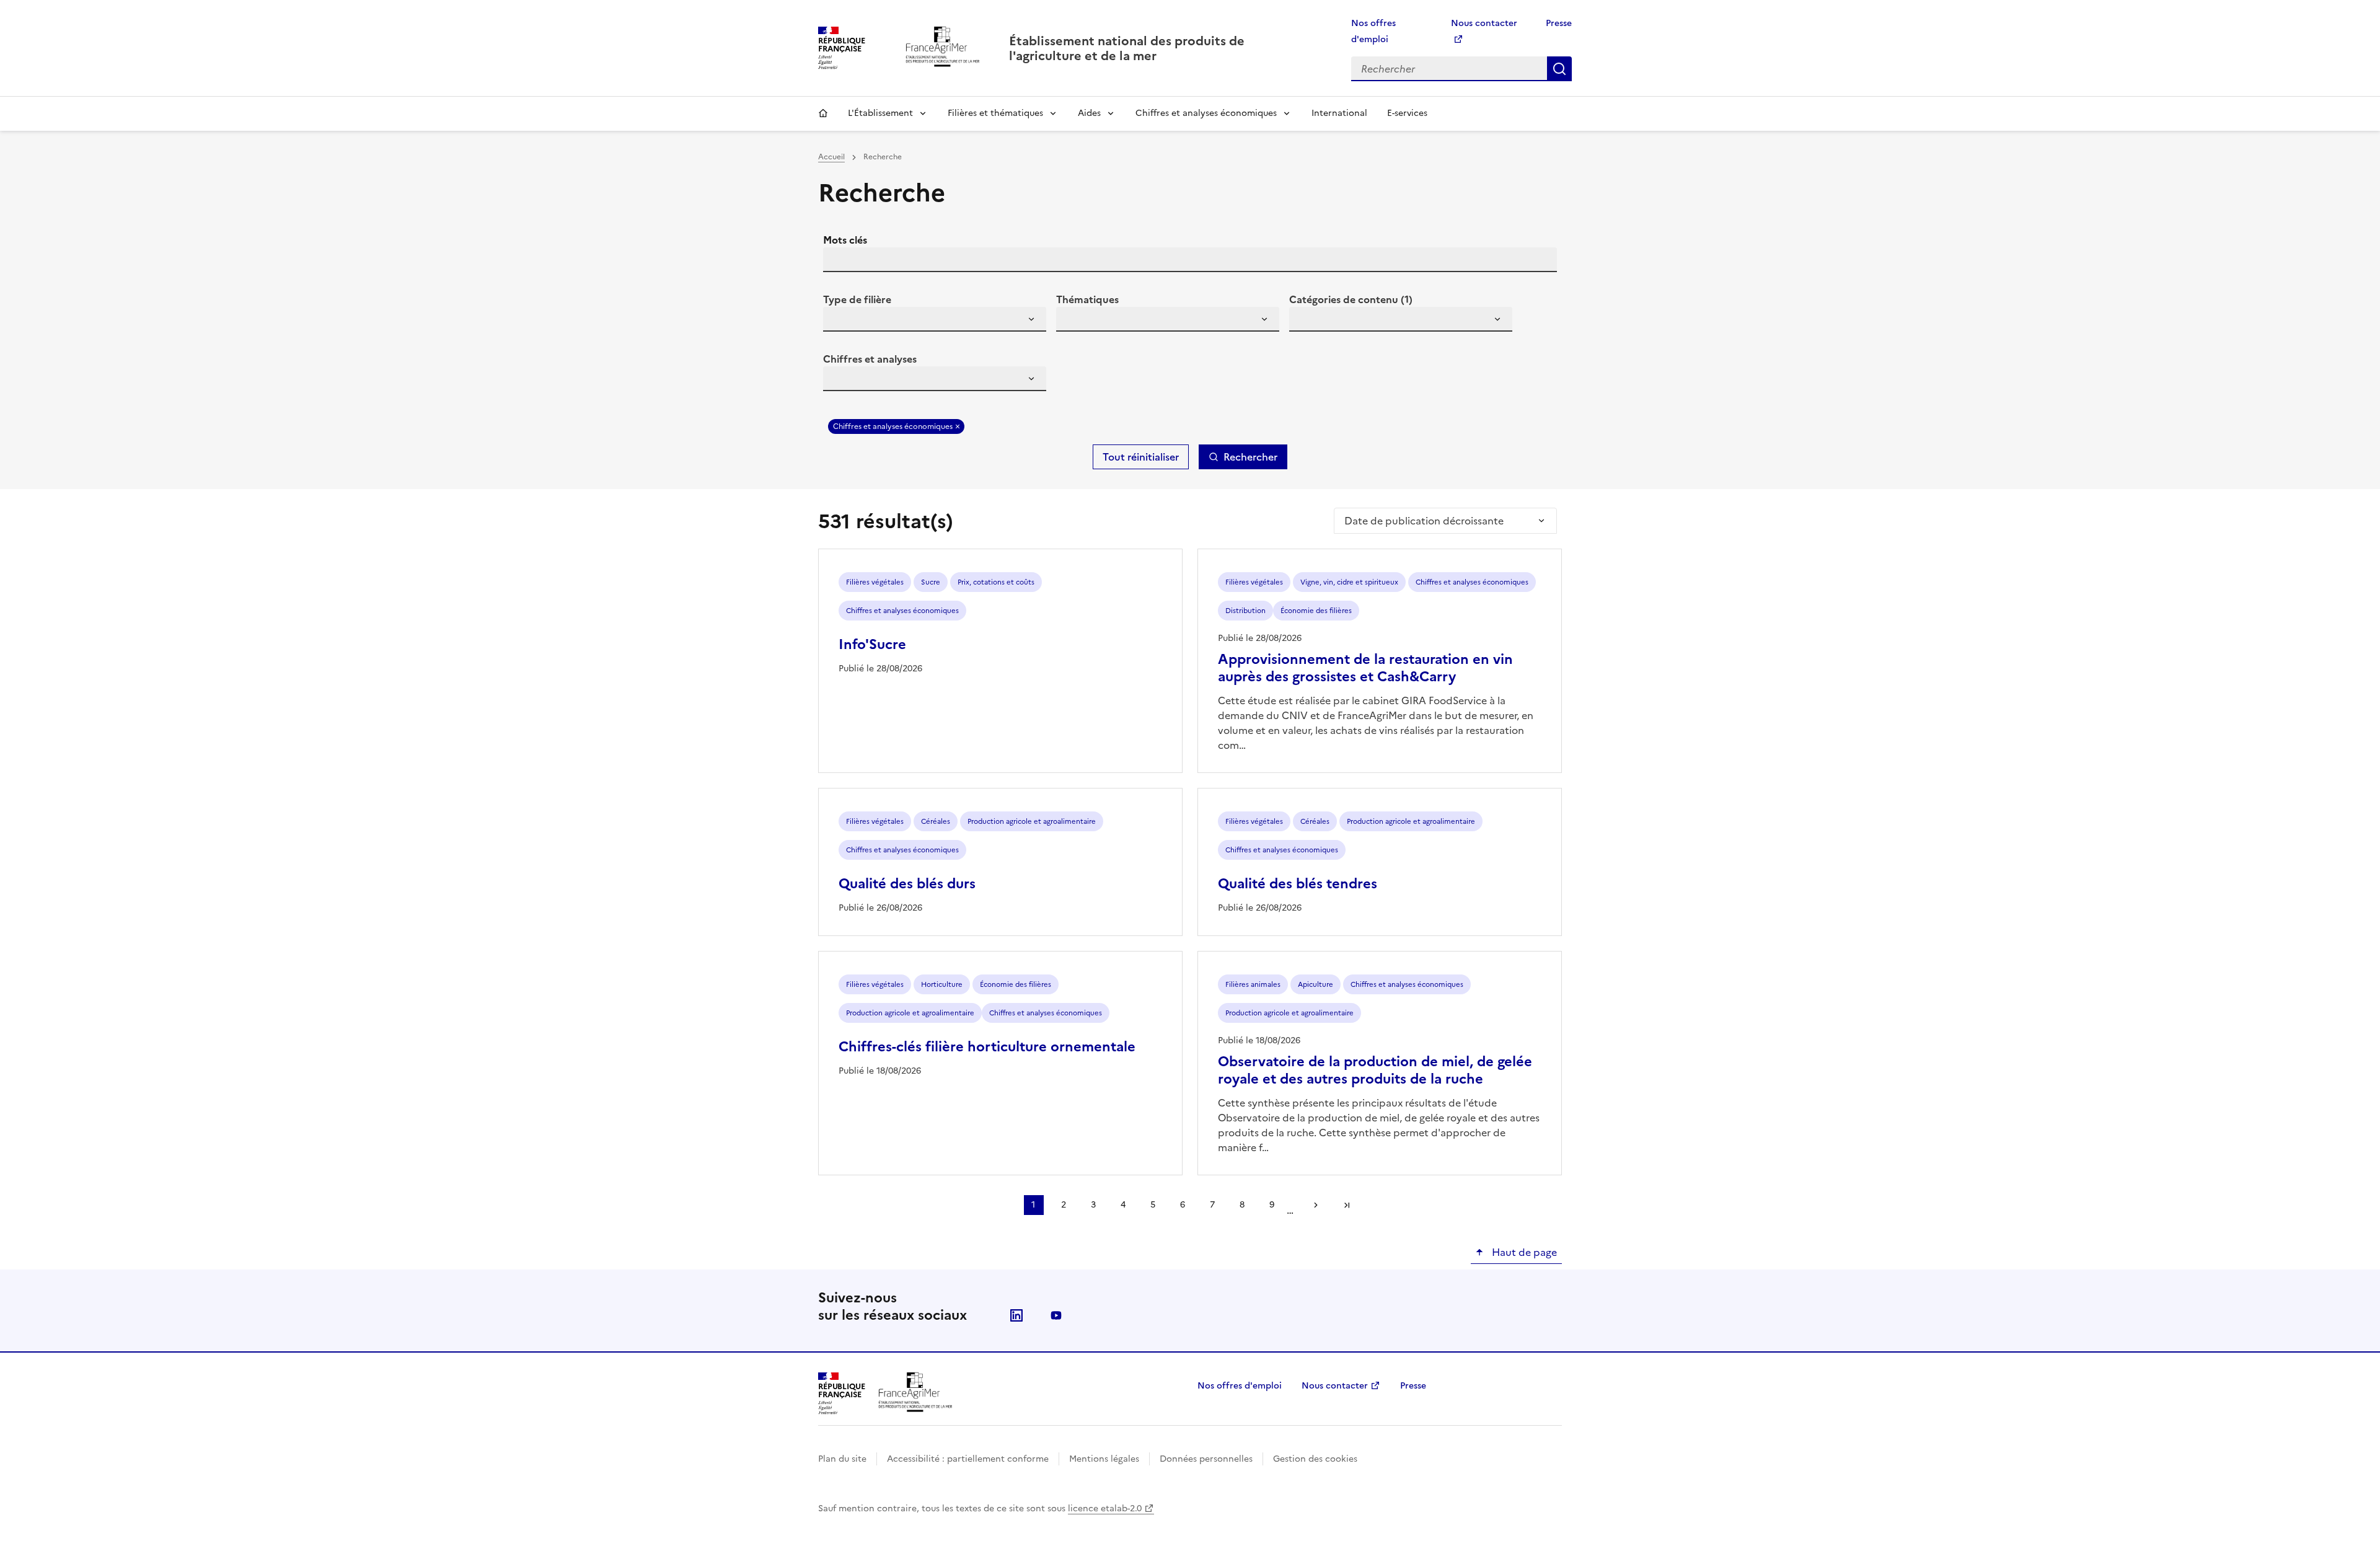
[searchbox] (840, 321)
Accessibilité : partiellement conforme (968, 1459)
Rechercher (1559, 69)
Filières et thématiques (995, 113)
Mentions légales (1104, 1459)
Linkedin (1016, 1315)
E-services (1407, 113)
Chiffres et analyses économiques (1206, 113)
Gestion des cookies (1315, 1459)
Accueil (823, 113)
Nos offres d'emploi (1240, 1386)
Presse (1559, 23)
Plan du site (842, 1459)
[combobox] (935, 319)
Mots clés (845, 240)
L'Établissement (880, 113)
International (1339, 113)
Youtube (1056, 1315)
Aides (1089, 113)
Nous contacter (1335, 1386)
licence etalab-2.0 (1105, 1508)
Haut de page (1523, 1252)
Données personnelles (1206, 1459)
